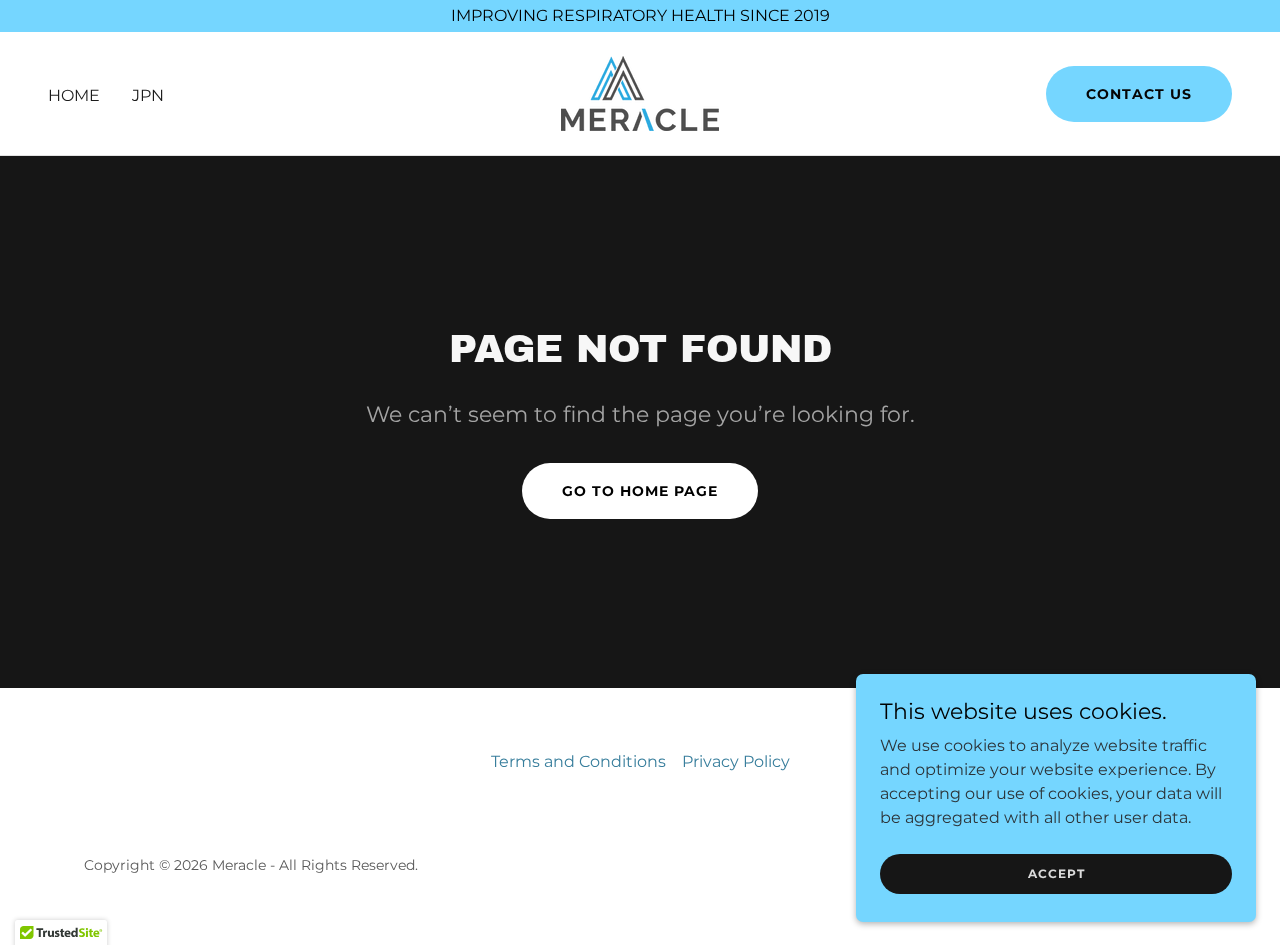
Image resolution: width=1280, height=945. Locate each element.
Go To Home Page (640, 491)
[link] (640, 92)
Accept (1056, 873)
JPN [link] (148, 95)
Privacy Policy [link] (736, 761)
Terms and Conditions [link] (578, 761)
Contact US (1139, 94)
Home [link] (74, 95)
